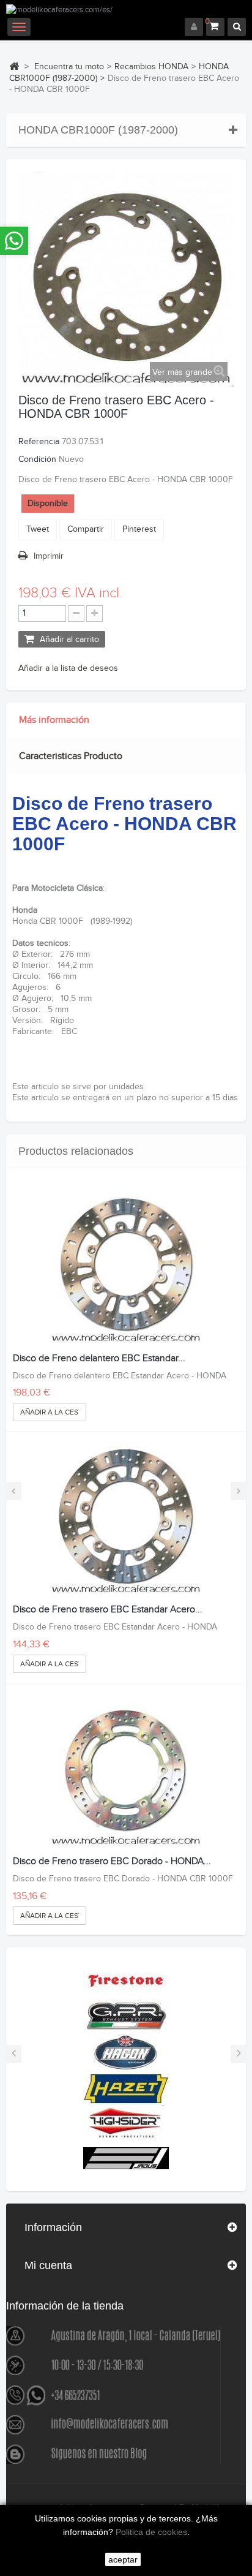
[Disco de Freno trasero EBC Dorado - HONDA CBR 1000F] (126, 1770)
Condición (37, 459)
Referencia (39, 442)
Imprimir (49, 556)
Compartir (86, 529)
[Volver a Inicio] (14, 66)
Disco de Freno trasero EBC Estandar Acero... (108, 1610)
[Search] (237, 27)
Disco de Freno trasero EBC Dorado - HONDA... (112, 1862)
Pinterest (139, 529)
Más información (54, 720)
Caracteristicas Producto (71, 756)
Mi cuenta (48, 2265)
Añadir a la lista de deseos (68, 668)
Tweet (38, 529)
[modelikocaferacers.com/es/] (126, 11)
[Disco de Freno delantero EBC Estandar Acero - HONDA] (126, 1267)
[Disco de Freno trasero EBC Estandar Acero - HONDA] (126, 1519)
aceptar (123, 2559)
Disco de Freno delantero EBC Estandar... (99, 1359)
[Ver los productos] (126, 1980)
